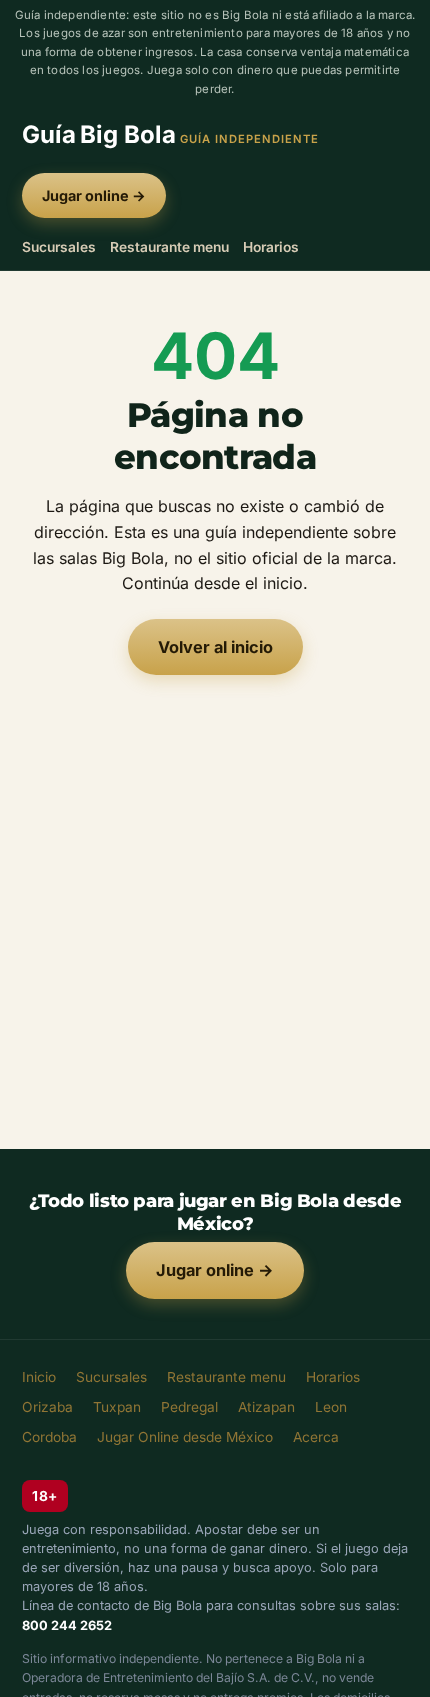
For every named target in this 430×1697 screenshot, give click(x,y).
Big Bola (170, 134)
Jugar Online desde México (185, 1437)
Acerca (316, 1437)
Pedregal (189, 1407)
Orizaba (47, 1407)
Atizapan (266, 1407)
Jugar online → (94, 195)
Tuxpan (117, 1407)
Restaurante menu (169, 247)
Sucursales (59, 247)
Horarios (271, 247)
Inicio (39, 1377)
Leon (331, 1407)
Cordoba (49, 1437)
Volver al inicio (215, 647)
